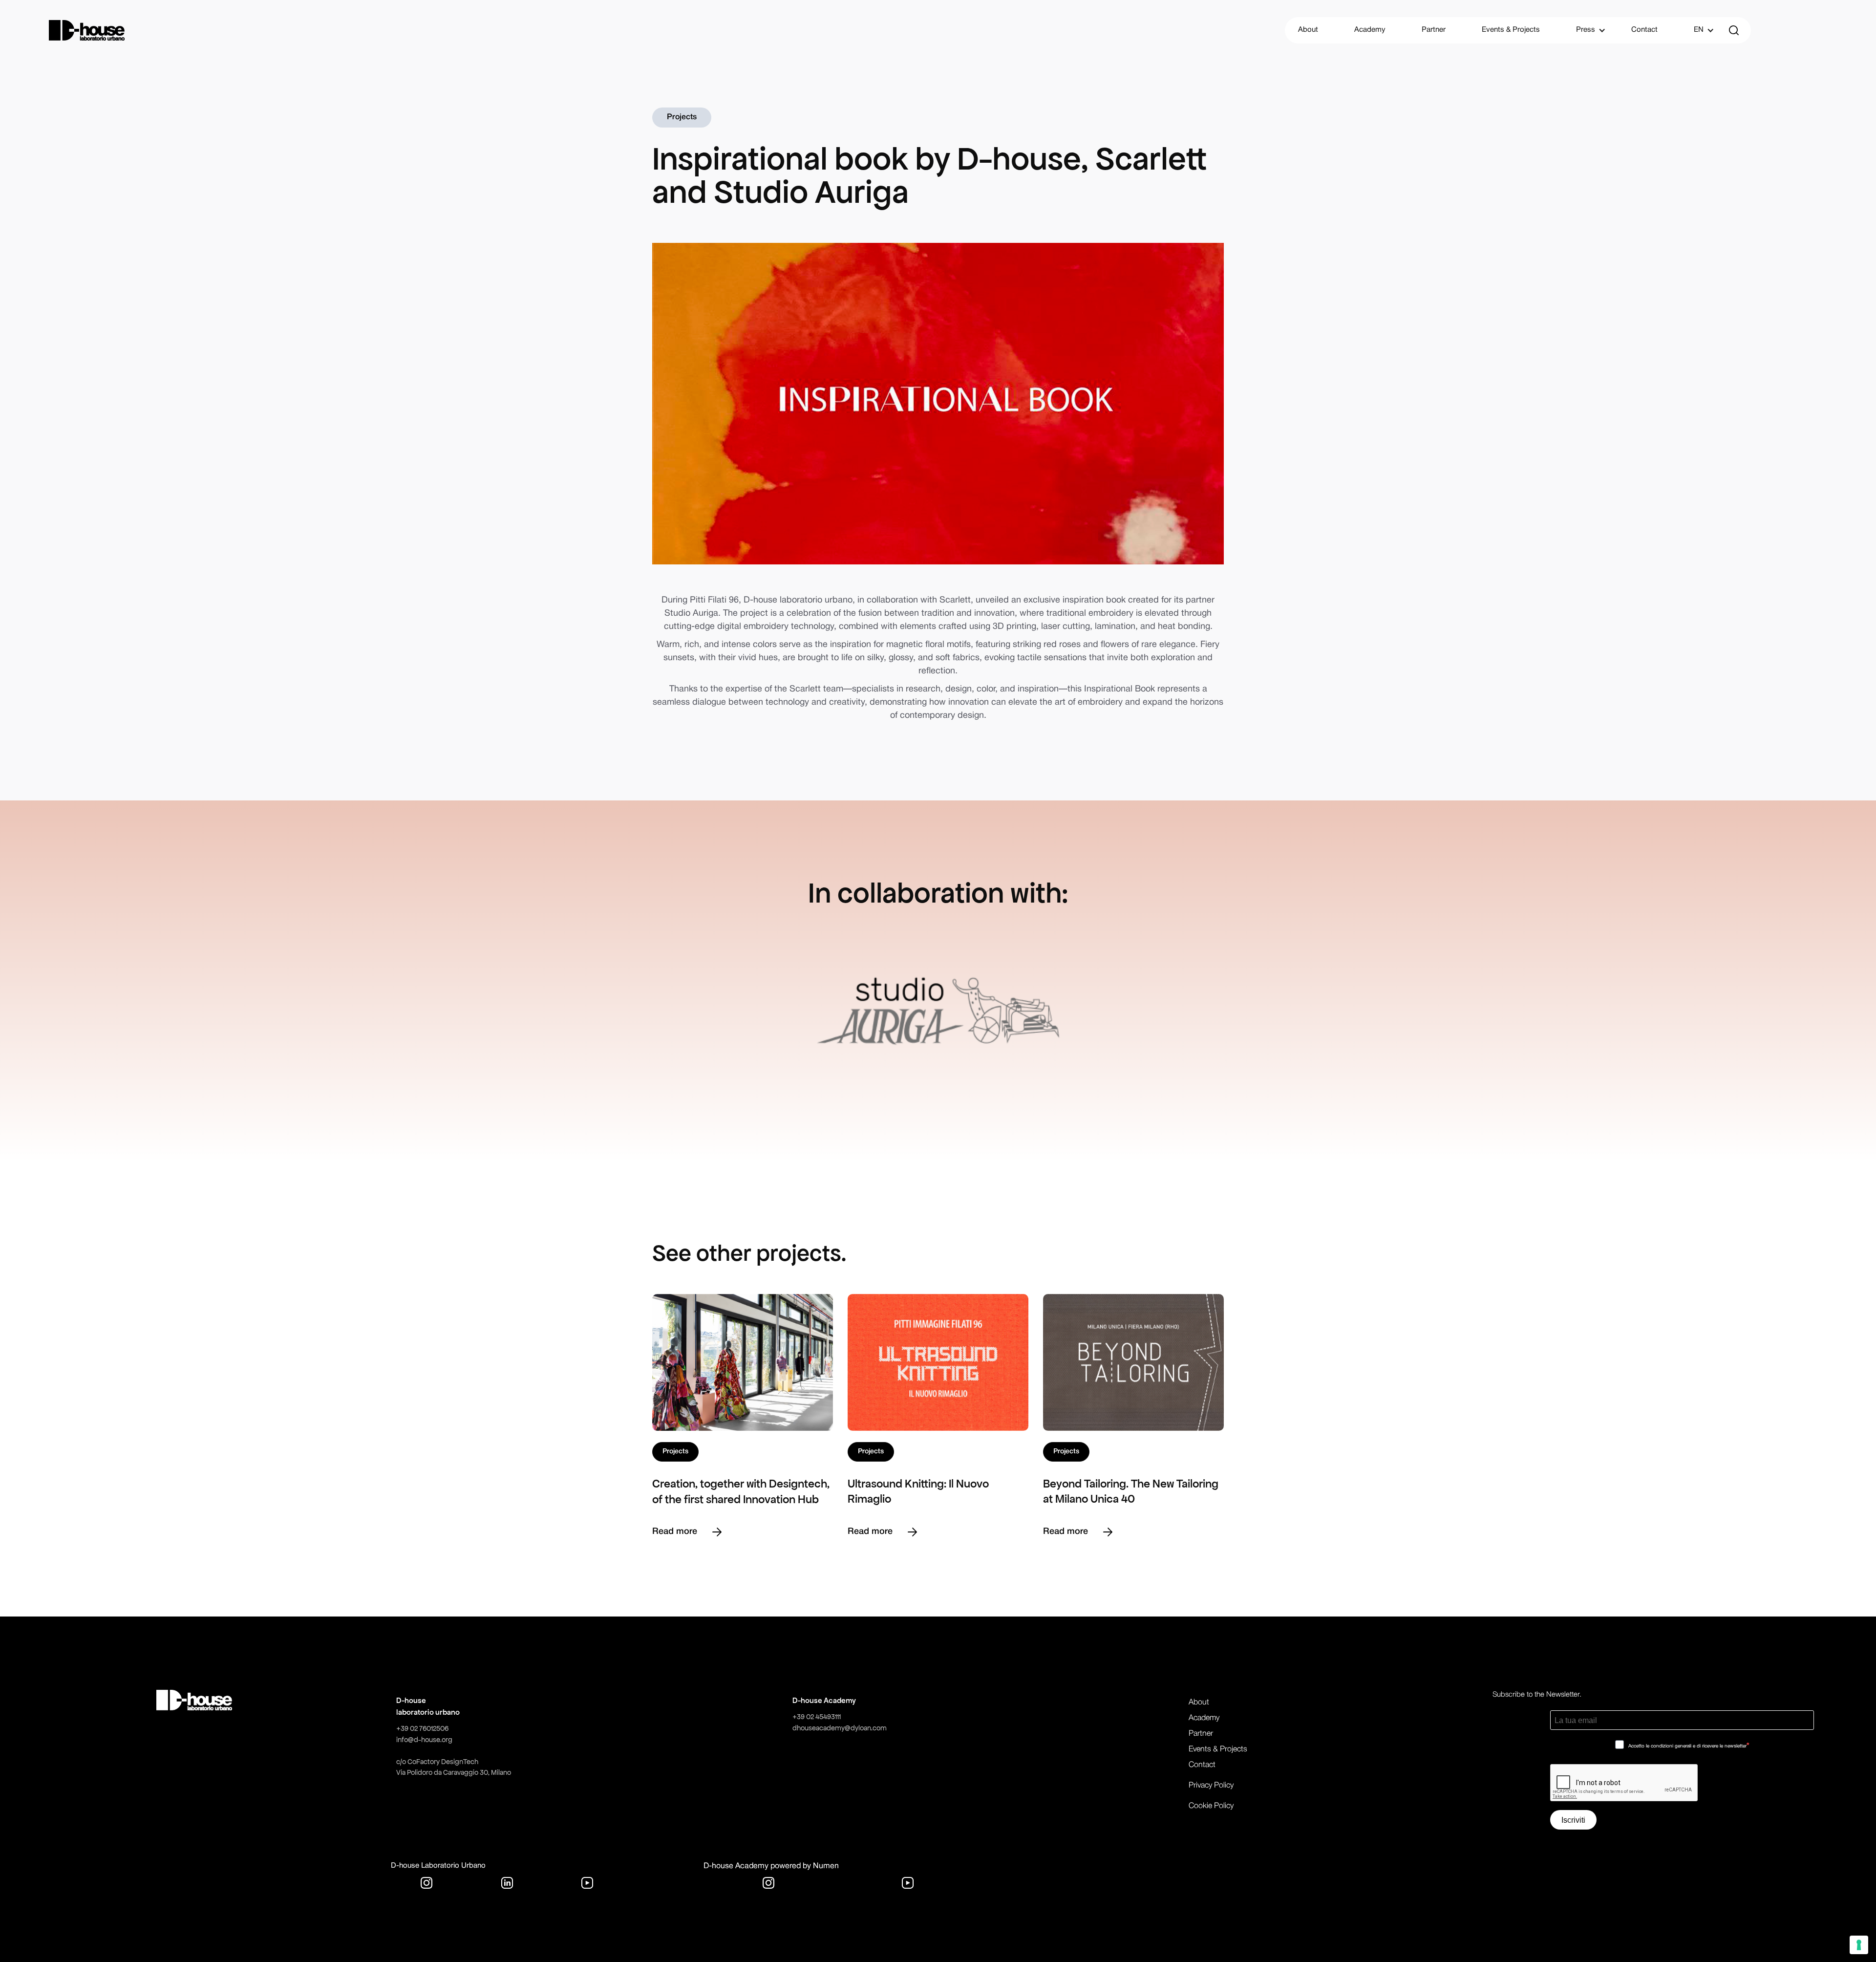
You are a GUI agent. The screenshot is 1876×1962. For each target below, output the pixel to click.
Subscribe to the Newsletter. (1537, 1695)
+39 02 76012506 (422, 1728)
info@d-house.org (424, 1740)
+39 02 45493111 (817, 1717)
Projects (682, 117)
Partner (1434, 30)
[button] (1586, 30)
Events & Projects (1511, 30)
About (1308, 30)
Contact (1644, 30)
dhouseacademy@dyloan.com (840, 1728)
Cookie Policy (1211, 1806)
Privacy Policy (1211, 1786)
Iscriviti (1573, 1820)
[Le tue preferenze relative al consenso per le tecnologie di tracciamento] (1859, 1945)
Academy (1370, 30)
